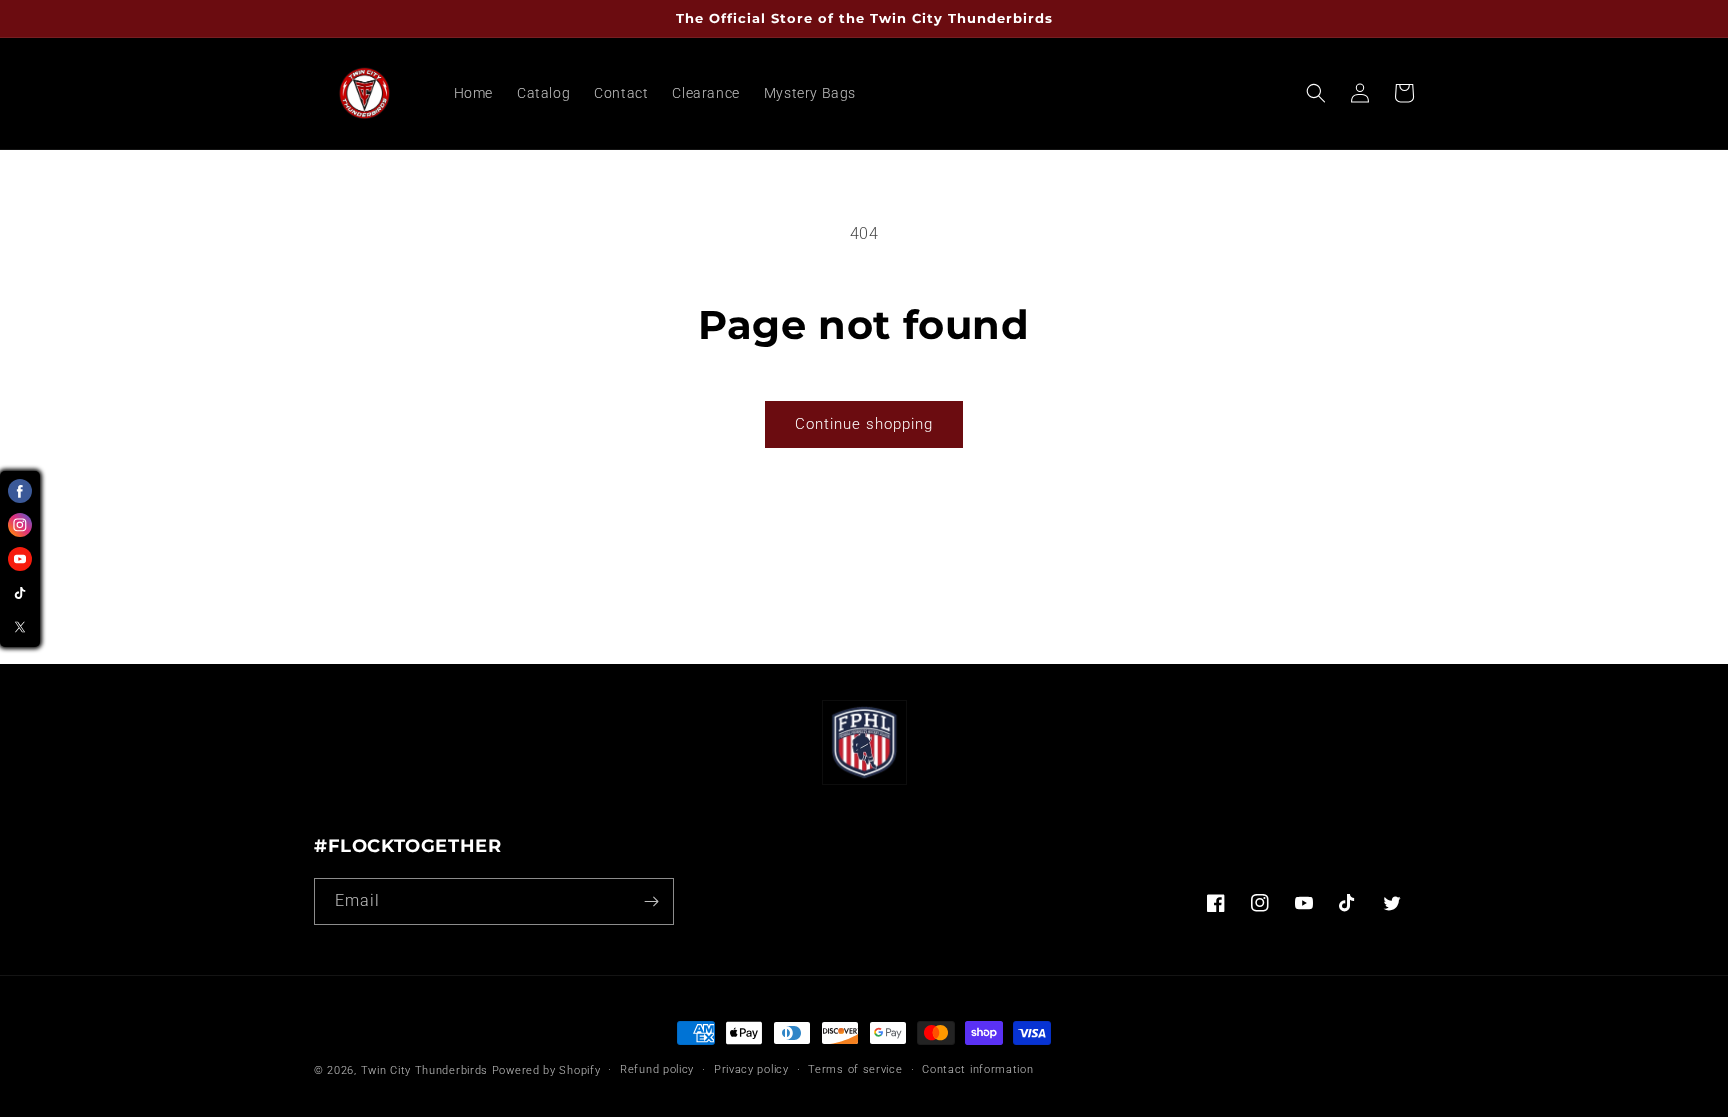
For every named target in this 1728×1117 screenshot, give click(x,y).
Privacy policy (751, 1069)
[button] (1316, 93)
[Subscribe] (651, 901)
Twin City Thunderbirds (424, 1070)
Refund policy (657, 1069)
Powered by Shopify (546, 1070)
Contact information (977, 1069)
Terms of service (855, 1069)
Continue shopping (864, 424)
